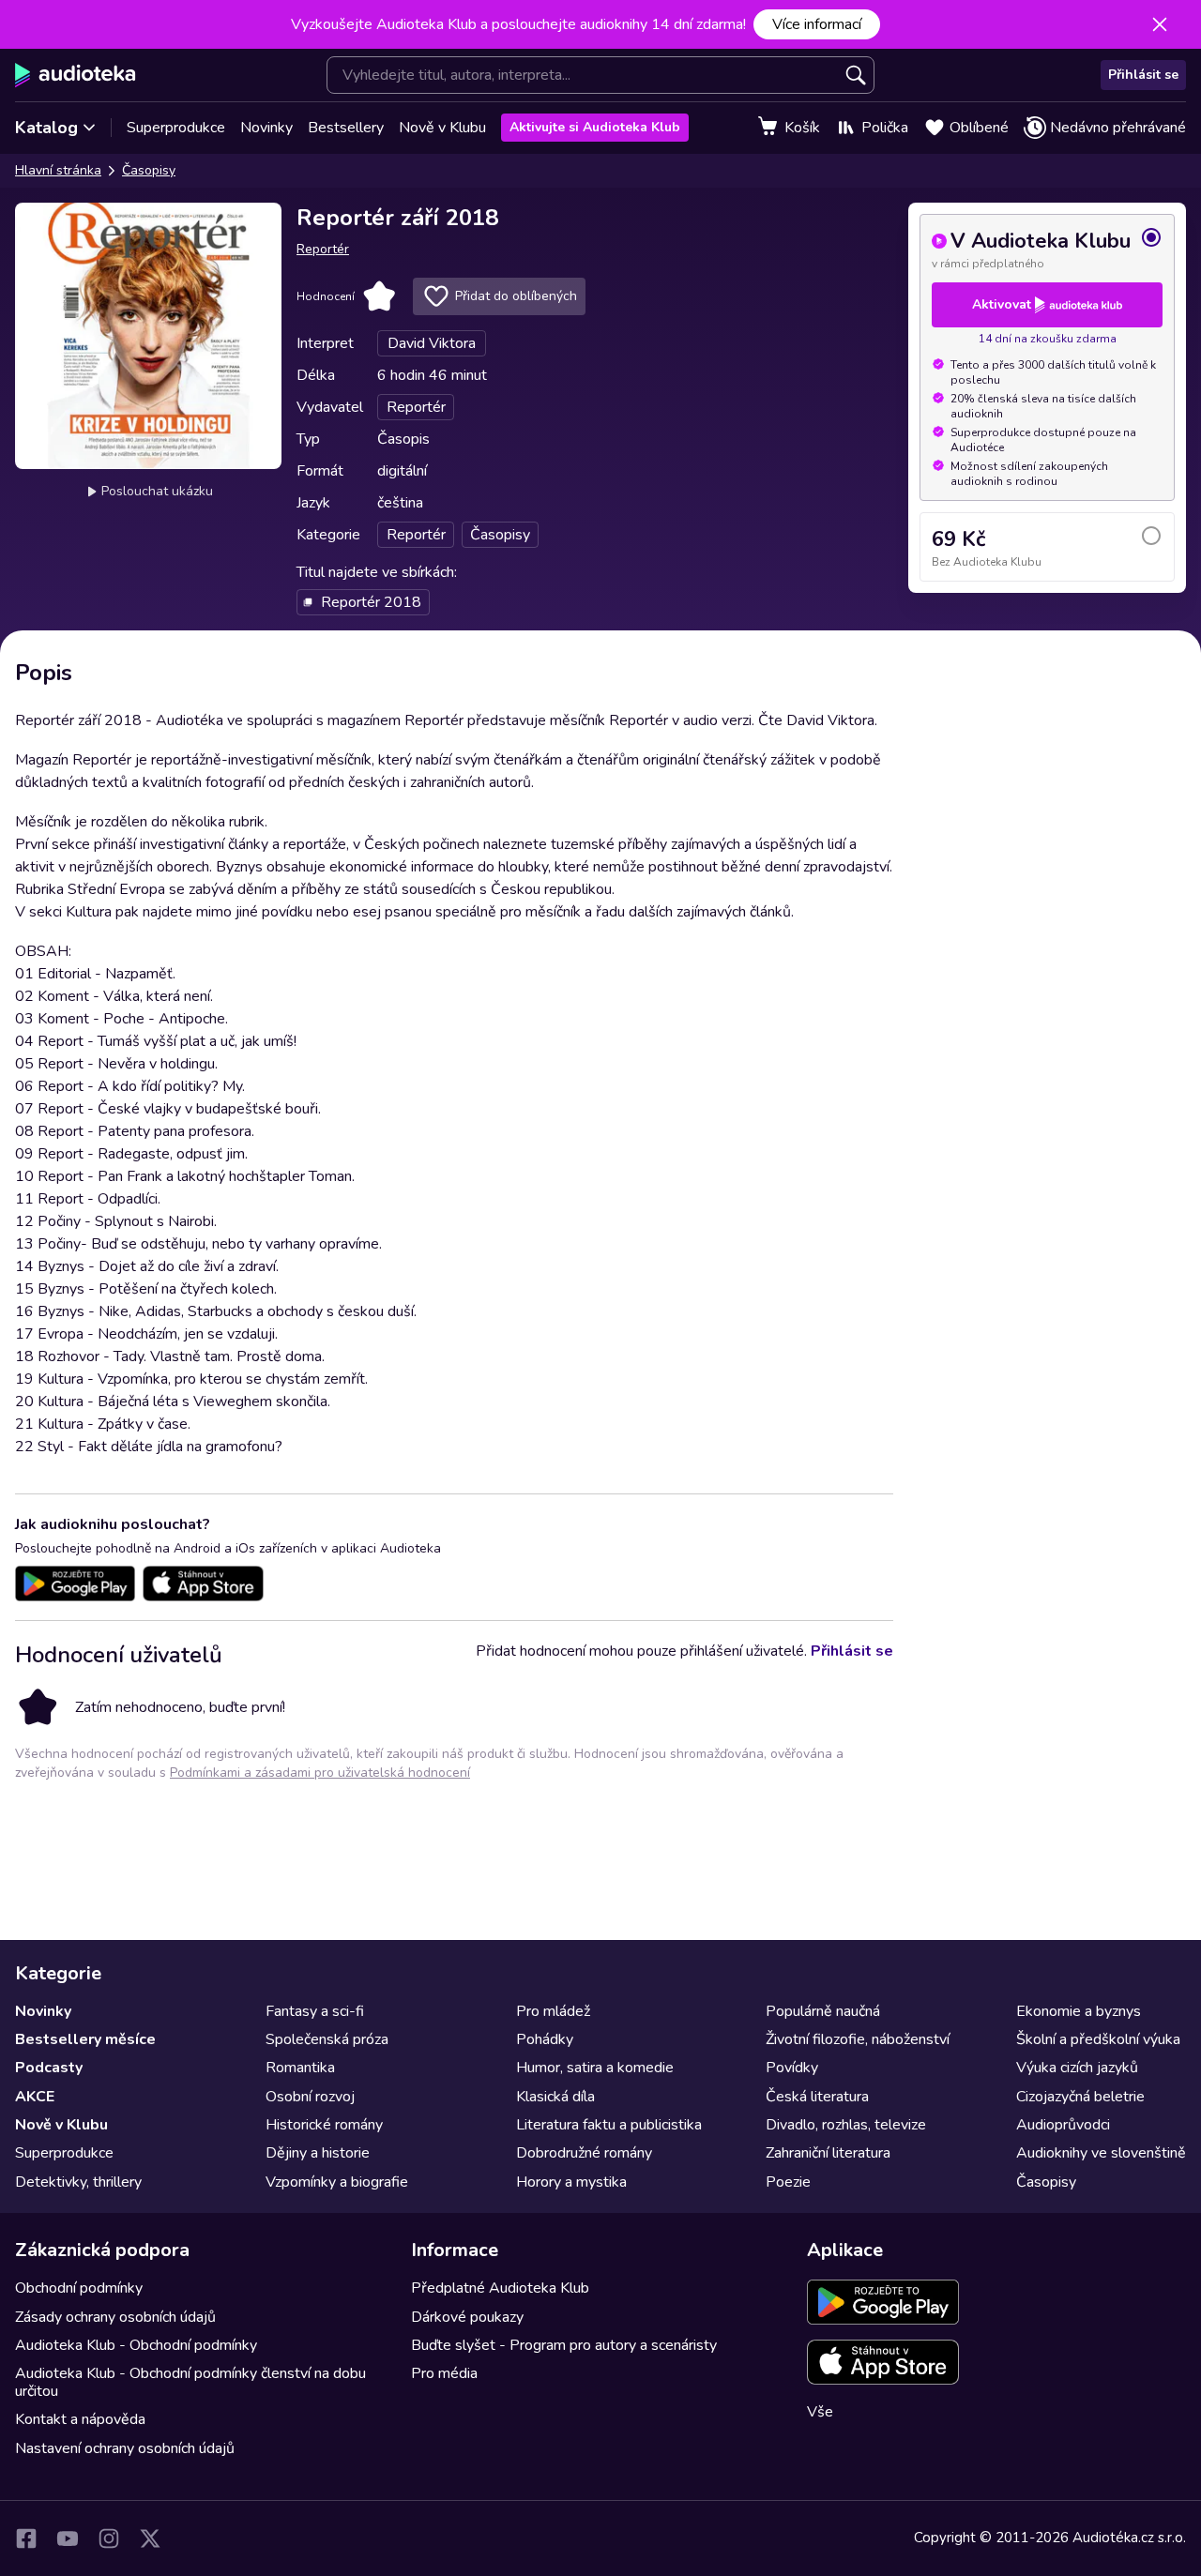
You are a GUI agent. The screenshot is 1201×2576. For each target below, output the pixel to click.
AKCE (35, 2097)
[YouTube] (68, 2538)
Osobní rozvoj (310, 2097)
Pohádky (545, 2039)
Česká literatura (817, 2097)
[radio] (1047, 249)
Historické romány (324, 2125)
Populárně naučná (823, 2011)
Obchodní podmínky (79, 2288)
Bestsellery (346, 128)
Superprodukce (176, 128)
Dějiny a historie (318, 2153)
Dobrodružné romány (584, 2153)
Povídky (792, 2068)
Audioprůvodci (1063, 2125)
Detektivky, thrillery (78, 2182)
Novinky (266, 128)
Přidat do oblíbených (516, 296)
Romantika (300, 2068)
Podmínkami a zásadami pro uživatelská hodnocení (320, 1773)
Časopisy (149, 170)
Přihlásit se (1143, 75)
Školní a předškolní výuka (1098, 2039)
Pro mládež (553, 2011)
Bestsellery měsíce (85, 2039)
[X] (150, 2538)
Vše (820, 2412)
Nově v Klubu (442, 128)
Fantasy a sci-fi (315, 2011)
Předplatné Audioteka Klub (500, 2288)
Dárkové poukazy (467, 2317)
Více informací (817, 24)
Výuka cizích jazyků (1077, 2068)
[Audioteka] (76, 75)
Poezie (788, 2182)
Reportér (323, 249)
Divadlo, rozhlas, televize (846, 2125)
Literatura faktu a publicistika (609, 2125)
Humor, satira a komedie (595, 2068)
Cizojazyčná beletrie (1080, 2097)
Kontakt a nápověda (80, 2419)
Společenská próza (327, 2039)
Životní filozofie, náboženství (858, 2039)
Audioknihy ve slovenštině (1101, 2153)
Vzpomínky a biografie (337, 2182)
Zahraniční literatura (828, 2153)
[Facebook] (26, 2538)
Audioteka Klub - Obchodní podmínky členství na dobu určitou (190, 2382)
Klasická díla (555, 2097)
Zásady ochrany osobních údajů (115, 2317)
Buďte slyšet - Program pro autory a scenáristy (564, 2345)
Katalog (46, 128)
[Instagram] (109, 2538)
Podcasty (49, 2068)
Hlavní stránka (58, 170)
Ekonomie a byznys (1079, 2011)
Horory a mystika (571, 2182)
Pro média (444, 2373)
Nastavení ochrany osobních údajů (125, 2448)
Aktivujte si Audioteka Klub (595, 127)
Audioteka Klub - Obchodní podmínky (136, 2345)
